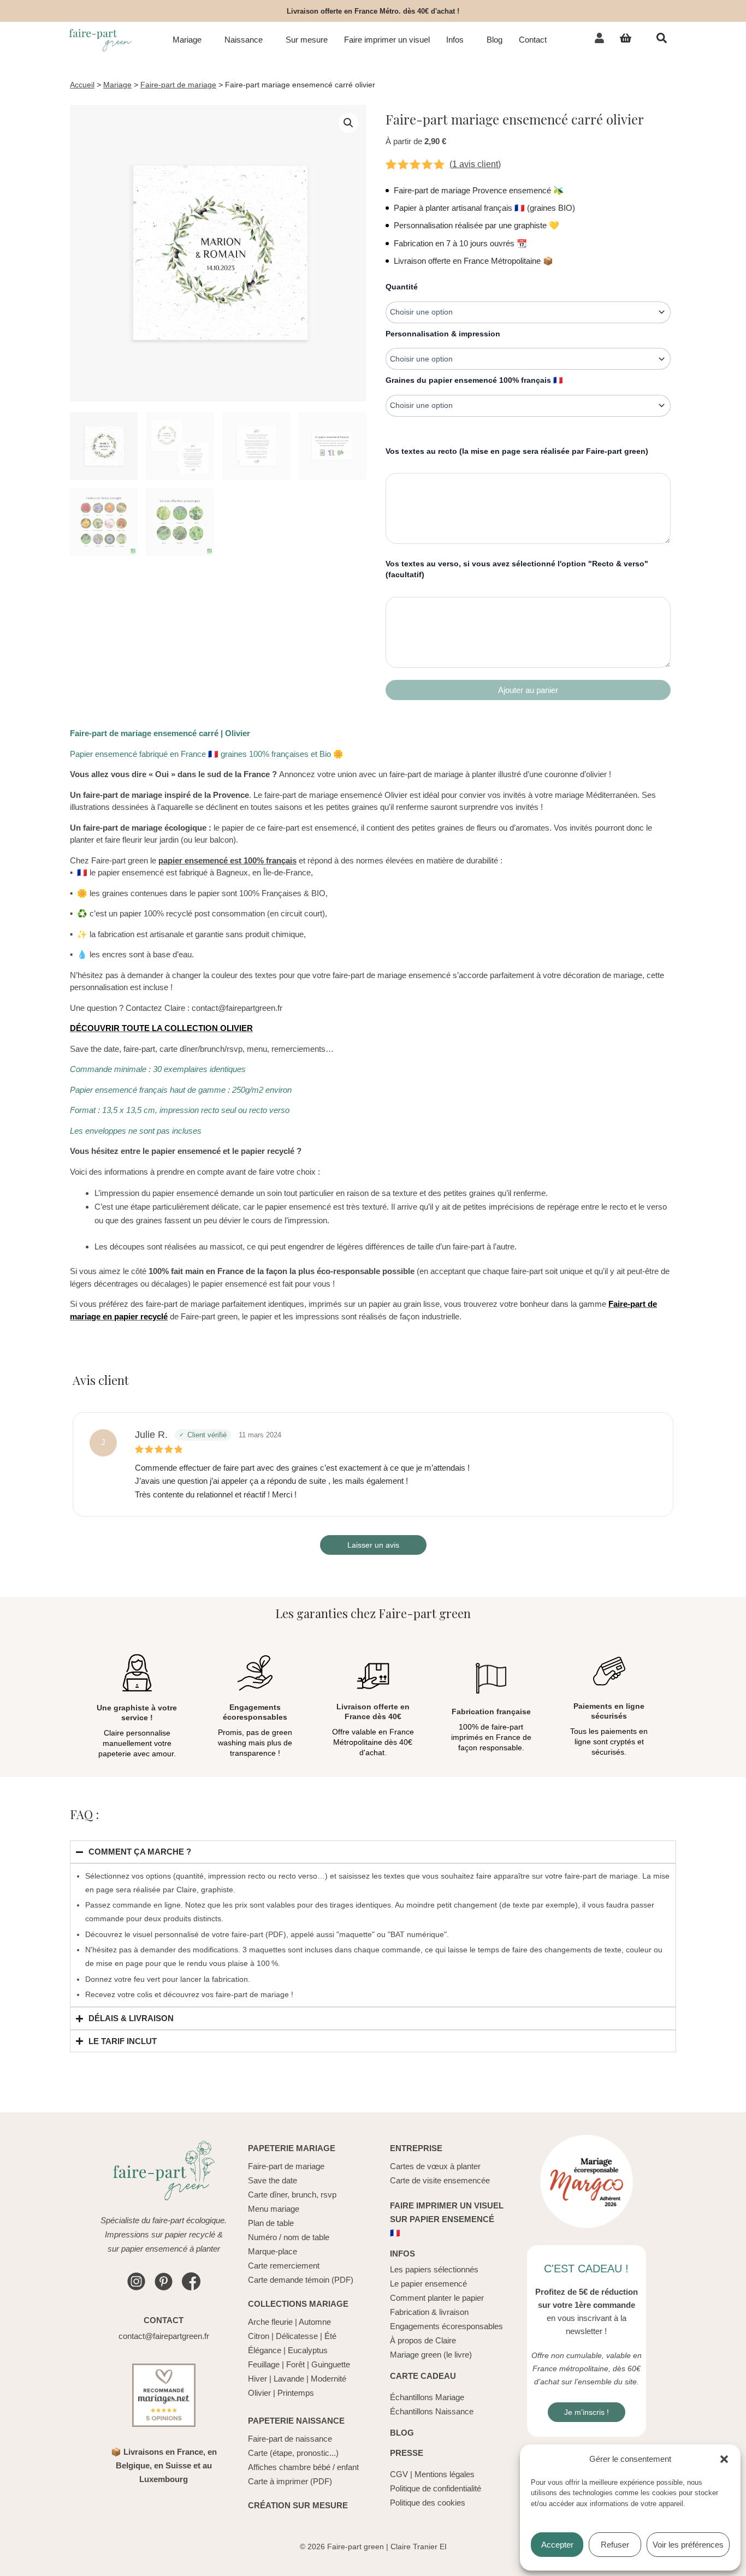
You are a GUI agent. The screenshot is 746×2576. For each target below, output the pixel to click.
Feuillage (264, 2364)
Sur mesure (307, 40)
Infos (455, 40)
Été (330, 2336)
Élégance (265, 2350)
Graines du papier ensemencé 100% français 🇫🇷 (474, 380)
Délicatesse (297, 2336)
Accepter (557, 2545)
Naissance (244, 40)
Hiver (257, 2379)
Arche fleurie (270, 2322)
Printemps (296, 2393)
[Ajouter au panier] (528, 690)
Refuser (615, 2545)
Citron (259, 2336)
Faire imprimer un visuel (387, 40)
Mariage (187, 40)
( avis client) (475, 164)
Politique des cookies (428, 2503)
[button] (724, 2459)
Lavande (289, 2379)
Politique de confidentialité (436, 2488)
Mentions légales (445, 2474)
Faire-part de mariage (178, 85)
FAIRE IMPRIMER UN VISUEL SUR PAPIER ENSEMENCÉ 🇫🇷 (447, 2219)
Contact (533, 40)
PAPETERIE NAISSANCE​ (296, 2421)
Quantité (402, 287)
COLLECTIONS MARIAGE (298, 2304)
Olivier (259, 2393)
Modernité (328, 2379)
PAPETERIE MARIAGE (292, 2148)
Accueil (82, 85)
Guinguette (331, 2364)
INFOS (402, 2254)
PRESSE (407, 2453)
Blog (495, 40)
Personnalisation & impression (443, 334)
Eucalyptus (308, 2350)
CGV (399, 2474)
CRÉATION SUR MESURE (298, 2505)
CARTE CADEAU (423, 2376)
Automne (315, 2322)
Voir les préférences (688, 2545)
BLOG (402, 2433)
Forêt (295, 2364)
